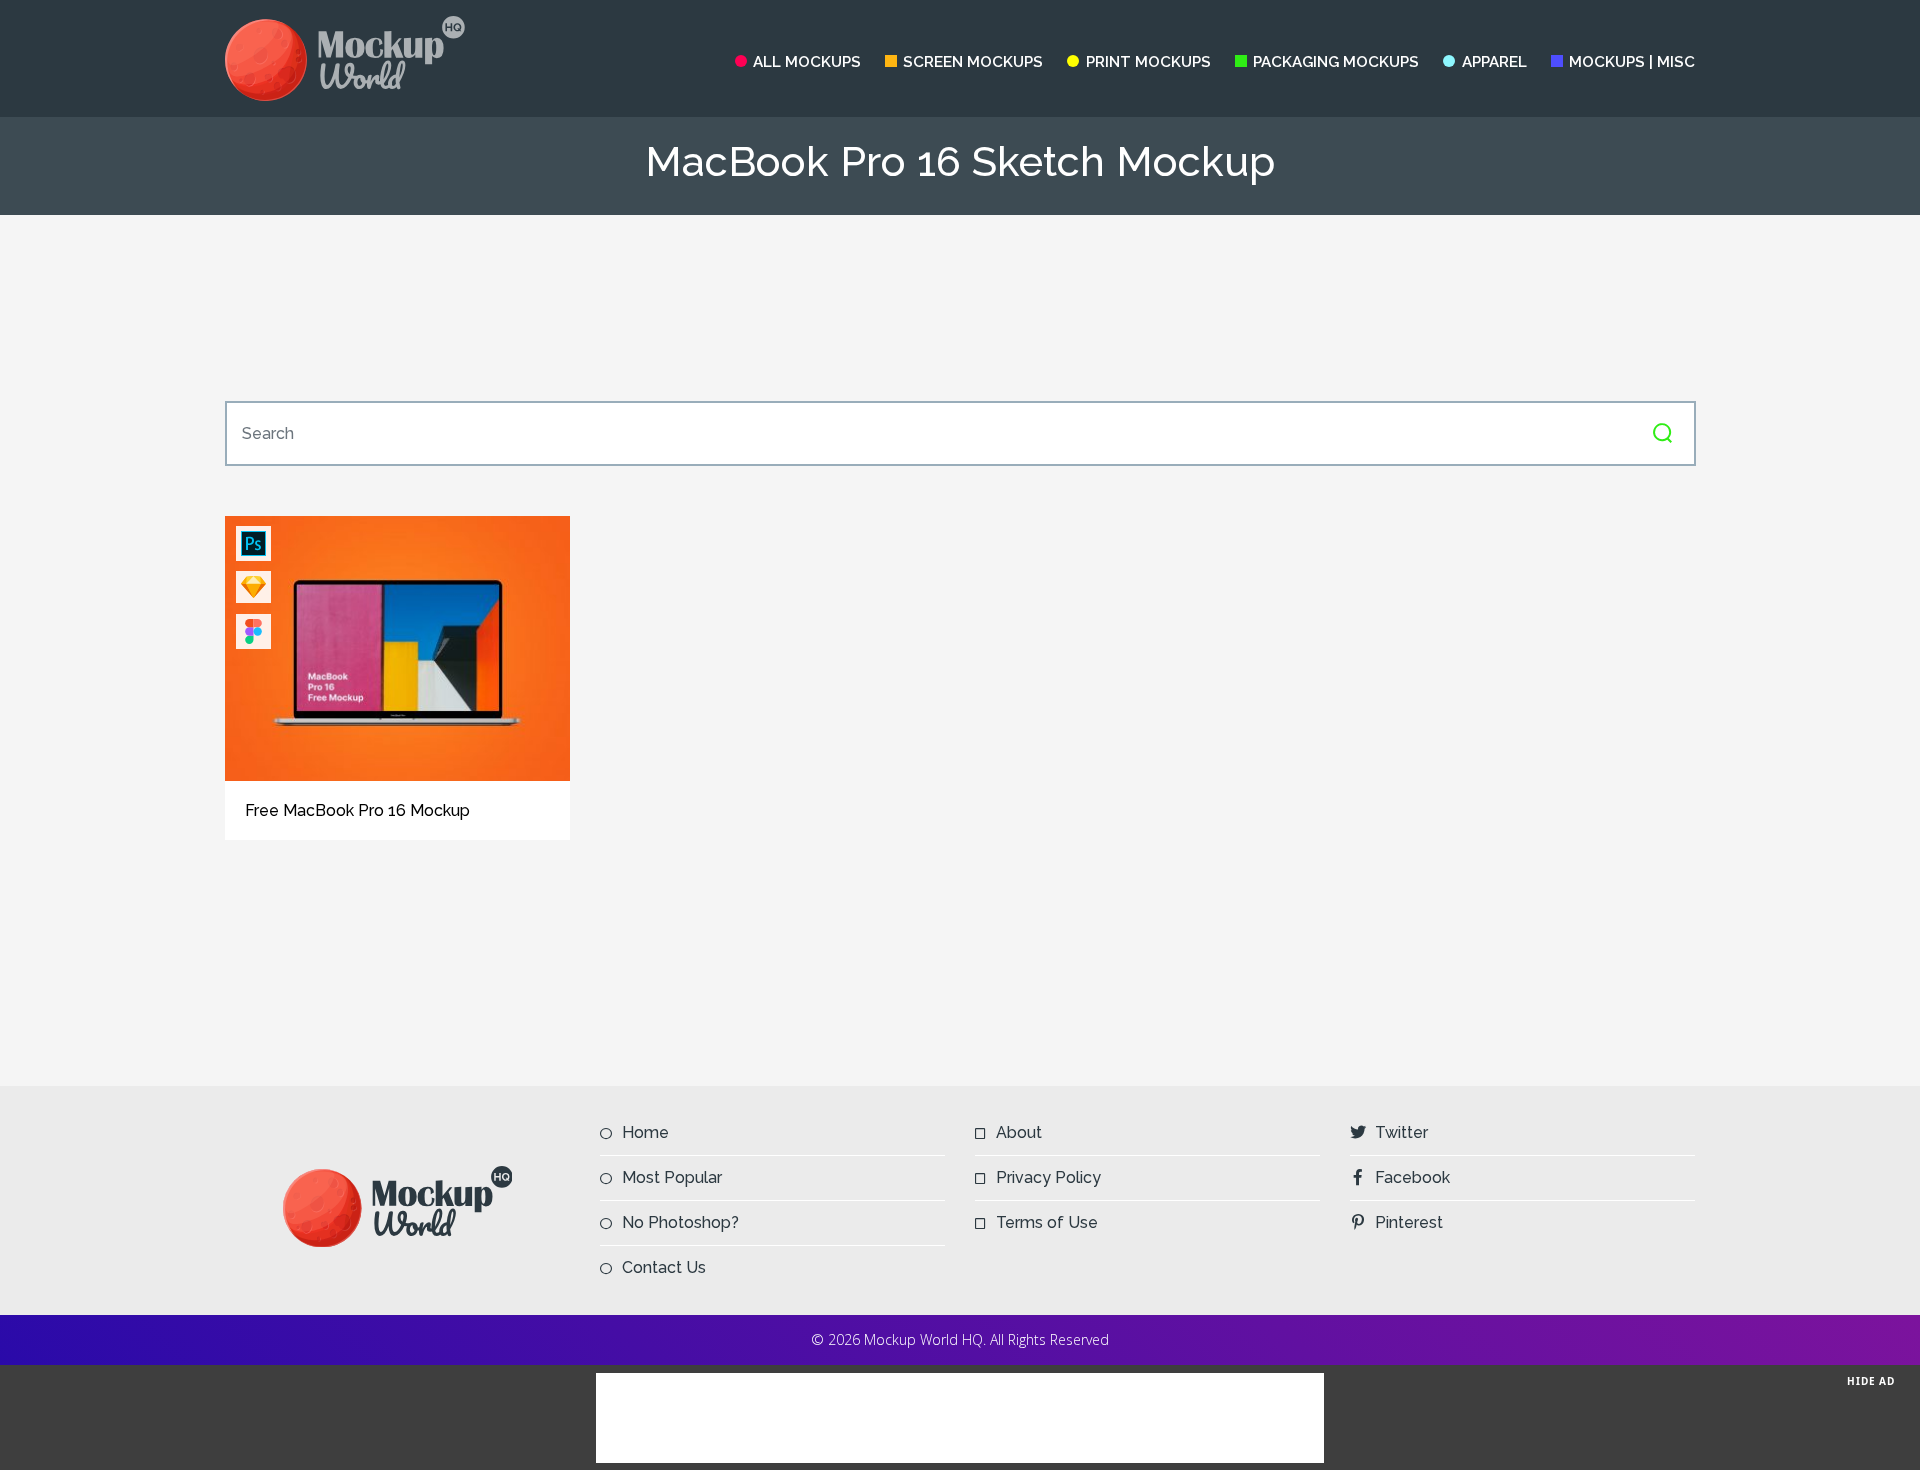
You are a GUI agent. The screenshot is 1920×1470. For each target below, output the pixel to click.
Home (645, 1132)
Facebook (1412, 1177)
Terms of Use (1047, 1222)
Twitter (1401, 1132)
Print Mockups (1148, 62)
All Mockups (807, 62)
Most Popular (672, 1177)
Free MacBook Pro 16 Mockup (357, 810)
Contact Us (664, 1267)
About (1019, 1132)
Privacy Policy (1048, 1177)
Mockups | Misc (1632, 62)
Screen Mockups (973, 62)
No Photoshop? (680, 1222)
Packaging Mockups (1336, 62)
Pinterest (1409, 1222)
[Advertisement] (960, 308)
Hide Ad (1871, 1381)
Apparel (1494, 62)
